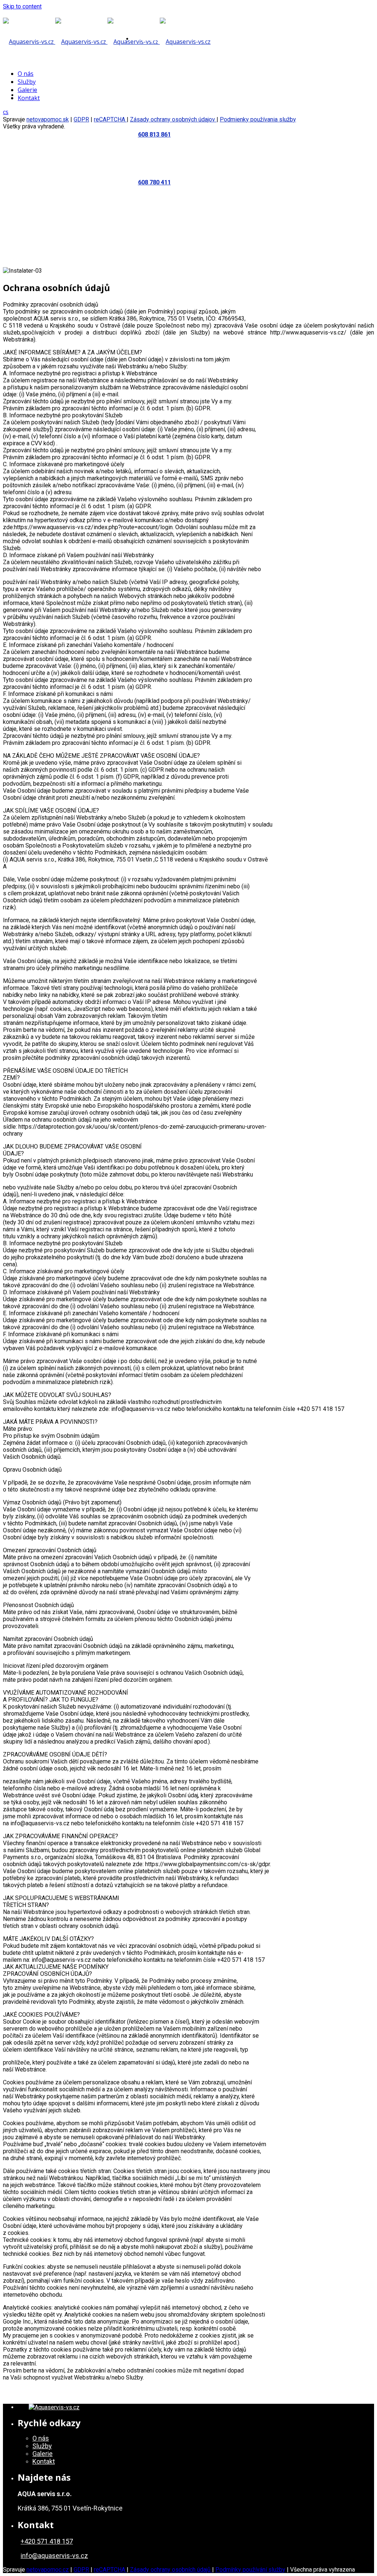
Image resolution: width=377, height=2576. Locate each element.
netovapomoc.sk (48, 119)
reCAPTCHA (110, 119)
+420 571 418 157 (47, 2541)
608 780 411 (154, 182)
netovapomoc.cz (48, 2570)
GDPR (81, 119)
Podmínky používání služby (250, 2570)
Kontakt (89, 143)
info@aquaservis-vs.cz (54, 2556)
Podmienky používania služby (258, 119)
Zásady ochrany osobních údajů (171, 2570)
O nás (14, 143)
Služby (37, 143)
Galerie (62, 143)
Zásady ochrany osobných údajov (173, 119)
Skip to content (22, 6)
